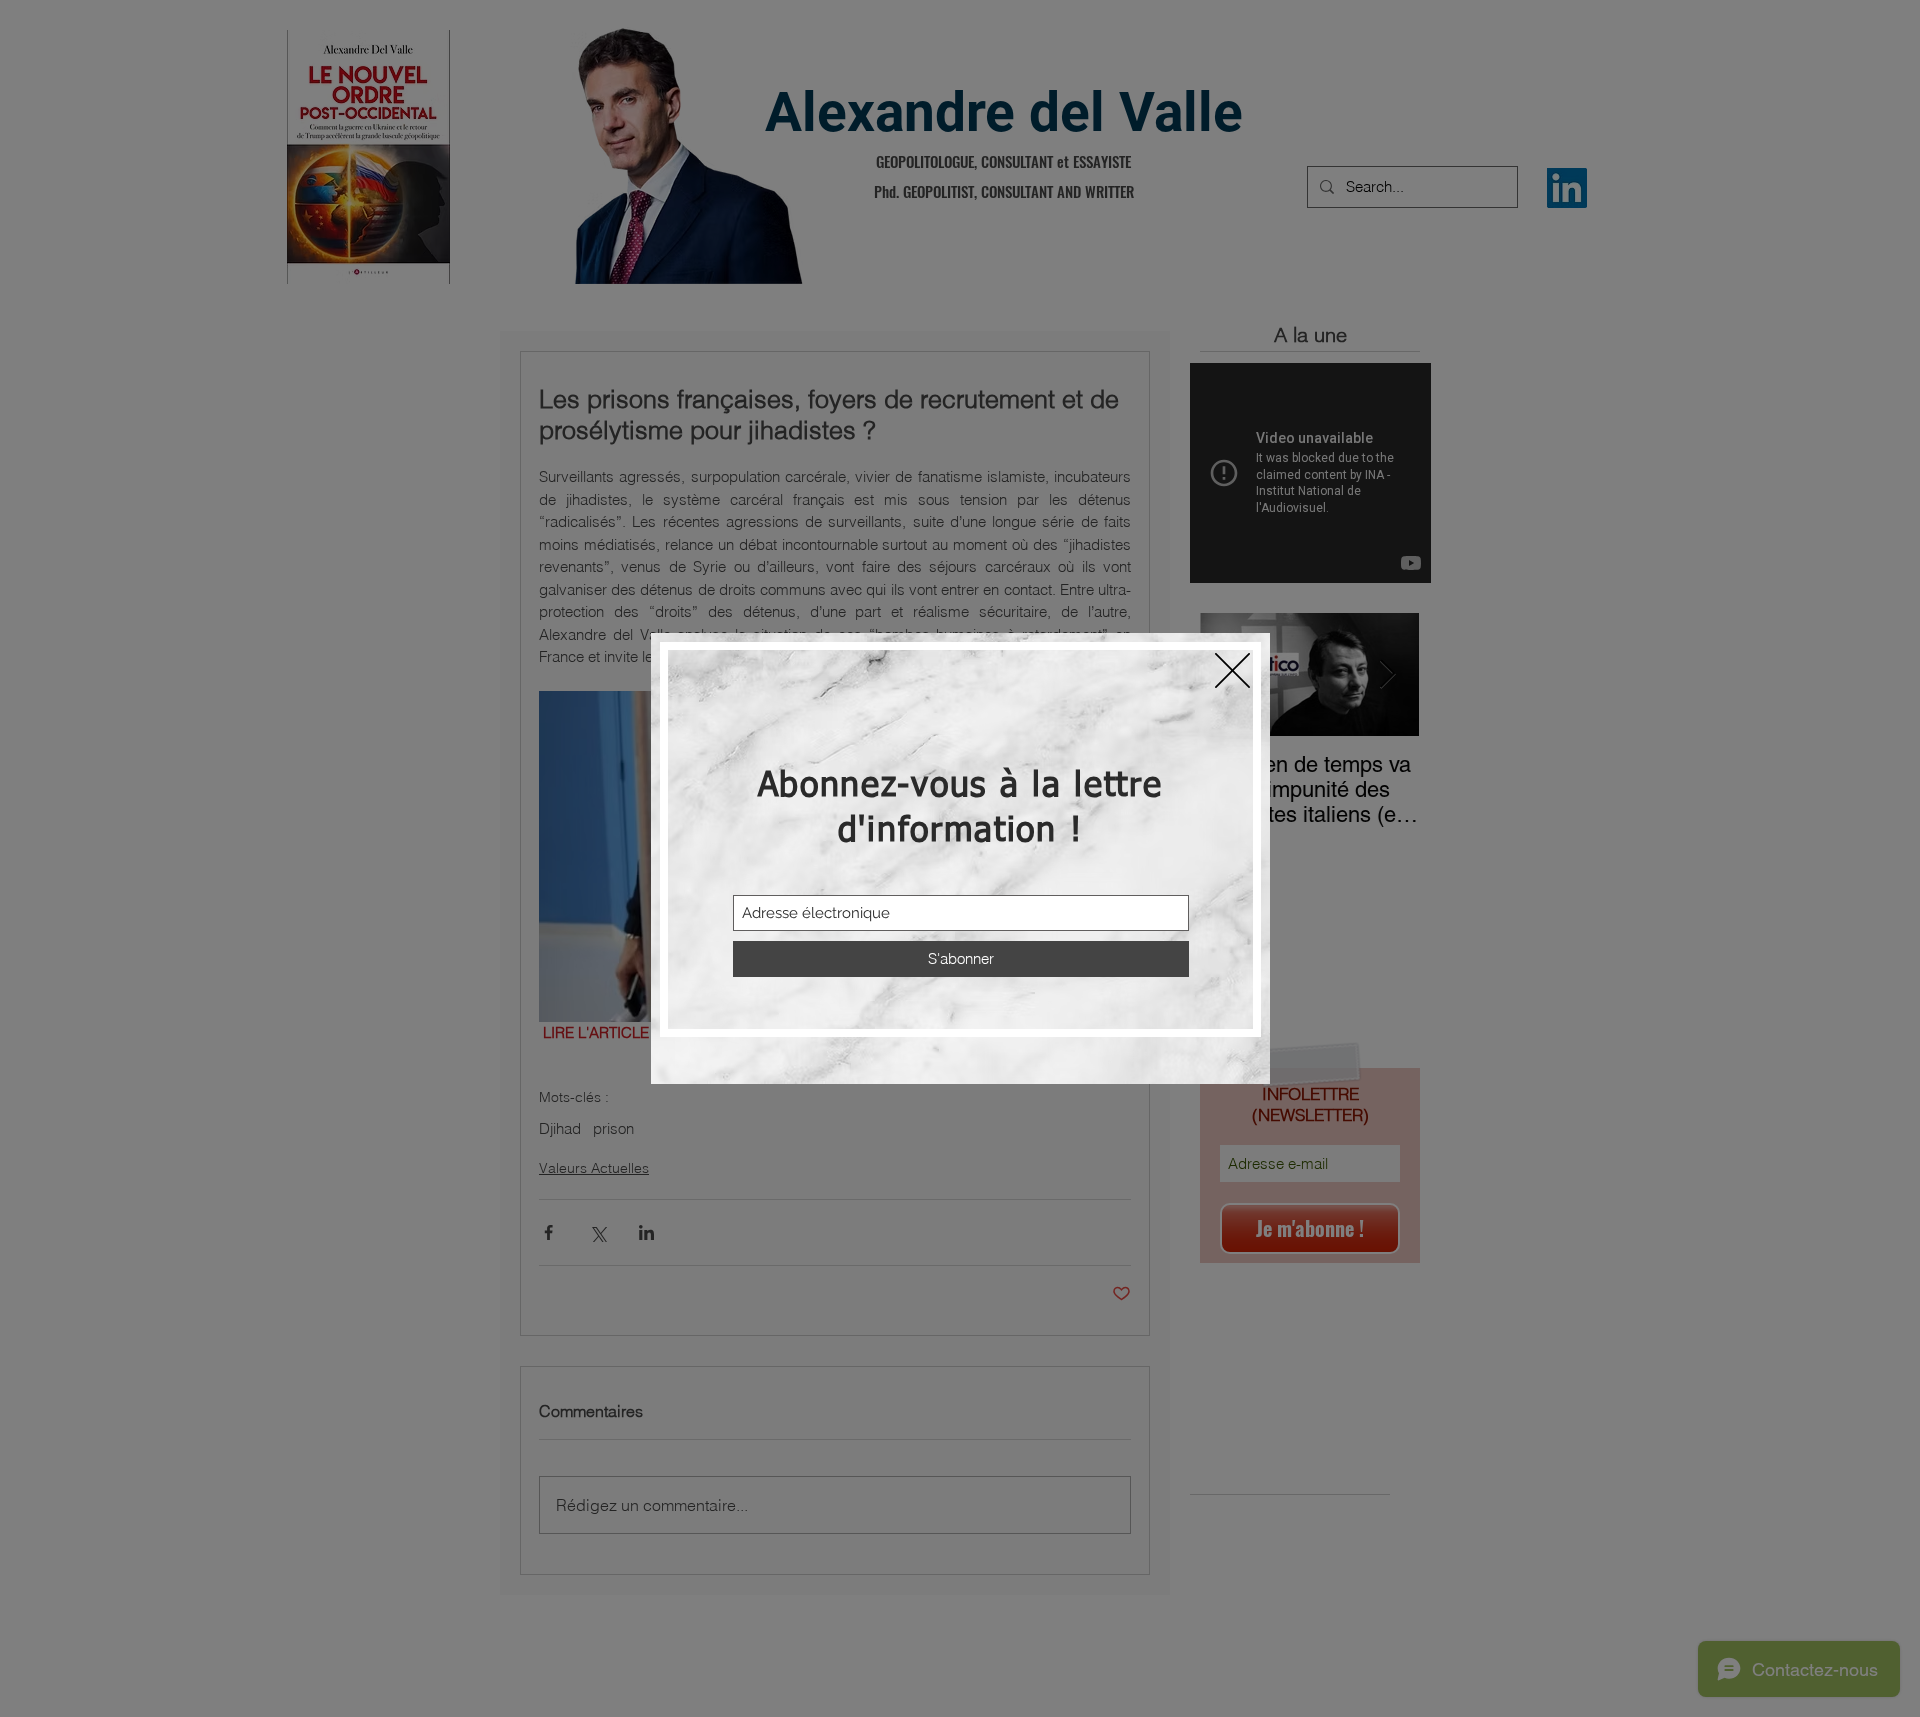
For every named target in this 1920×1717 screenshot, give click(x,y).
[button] (1232, 670)
